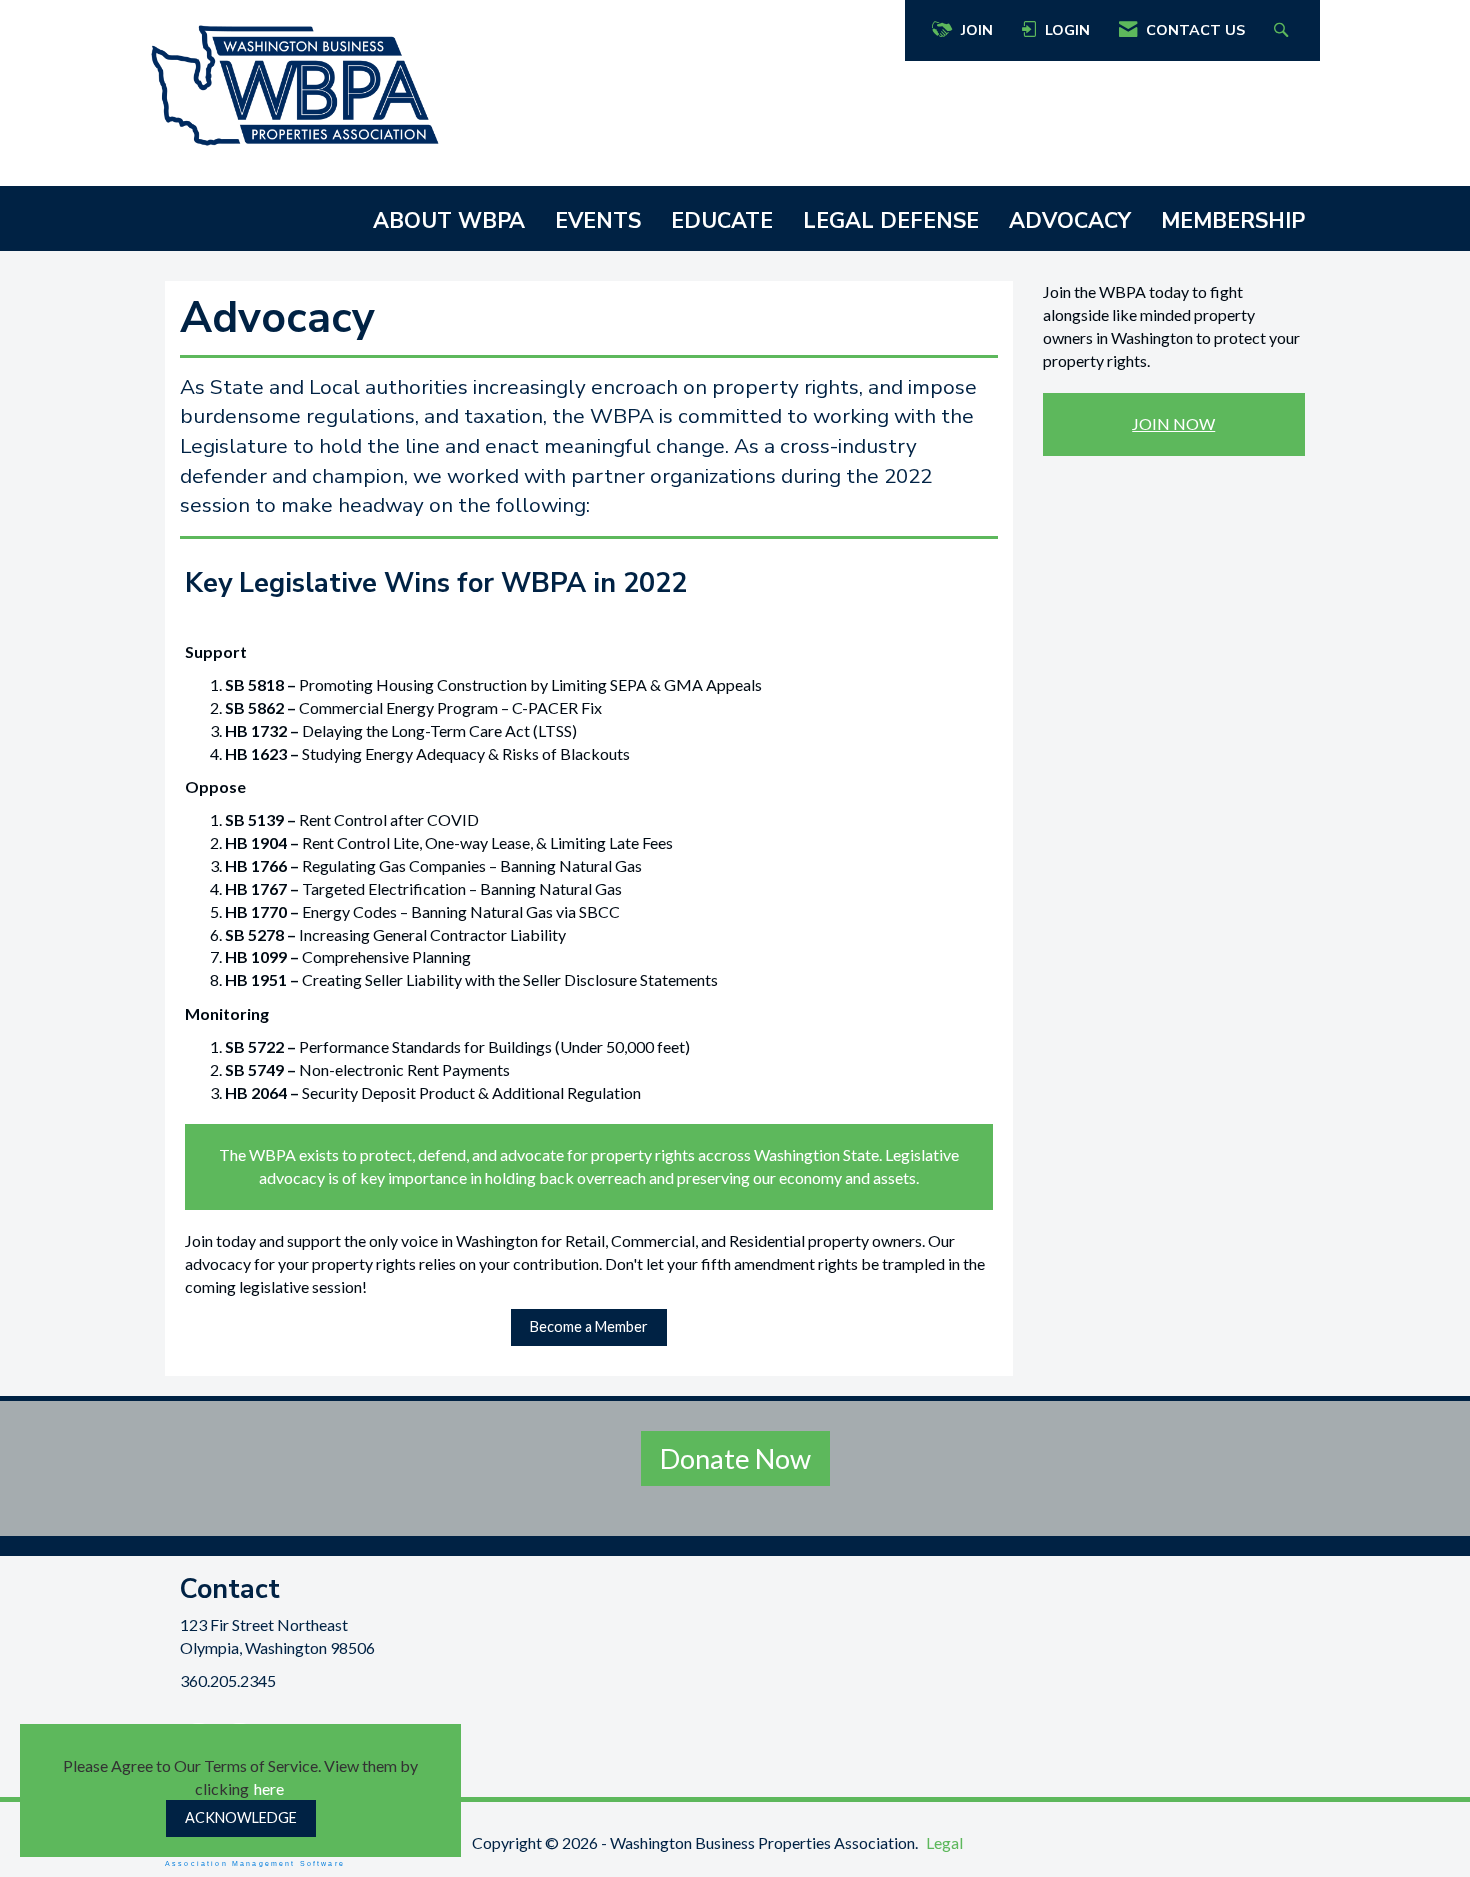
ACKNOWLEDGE (241, 1817)
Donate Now (735, 1458)
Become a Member (589, 1326)
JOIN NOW (1173, 423)
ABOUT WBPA (449, 221)
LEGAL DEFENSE (891, 221)
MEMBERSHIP (1233, 221)
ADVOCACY (1070, 221)
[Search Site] (1283, 30)
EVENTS (598, 221)
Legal (944, 1842)
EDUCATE (722, 221)
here (269, 1788)
